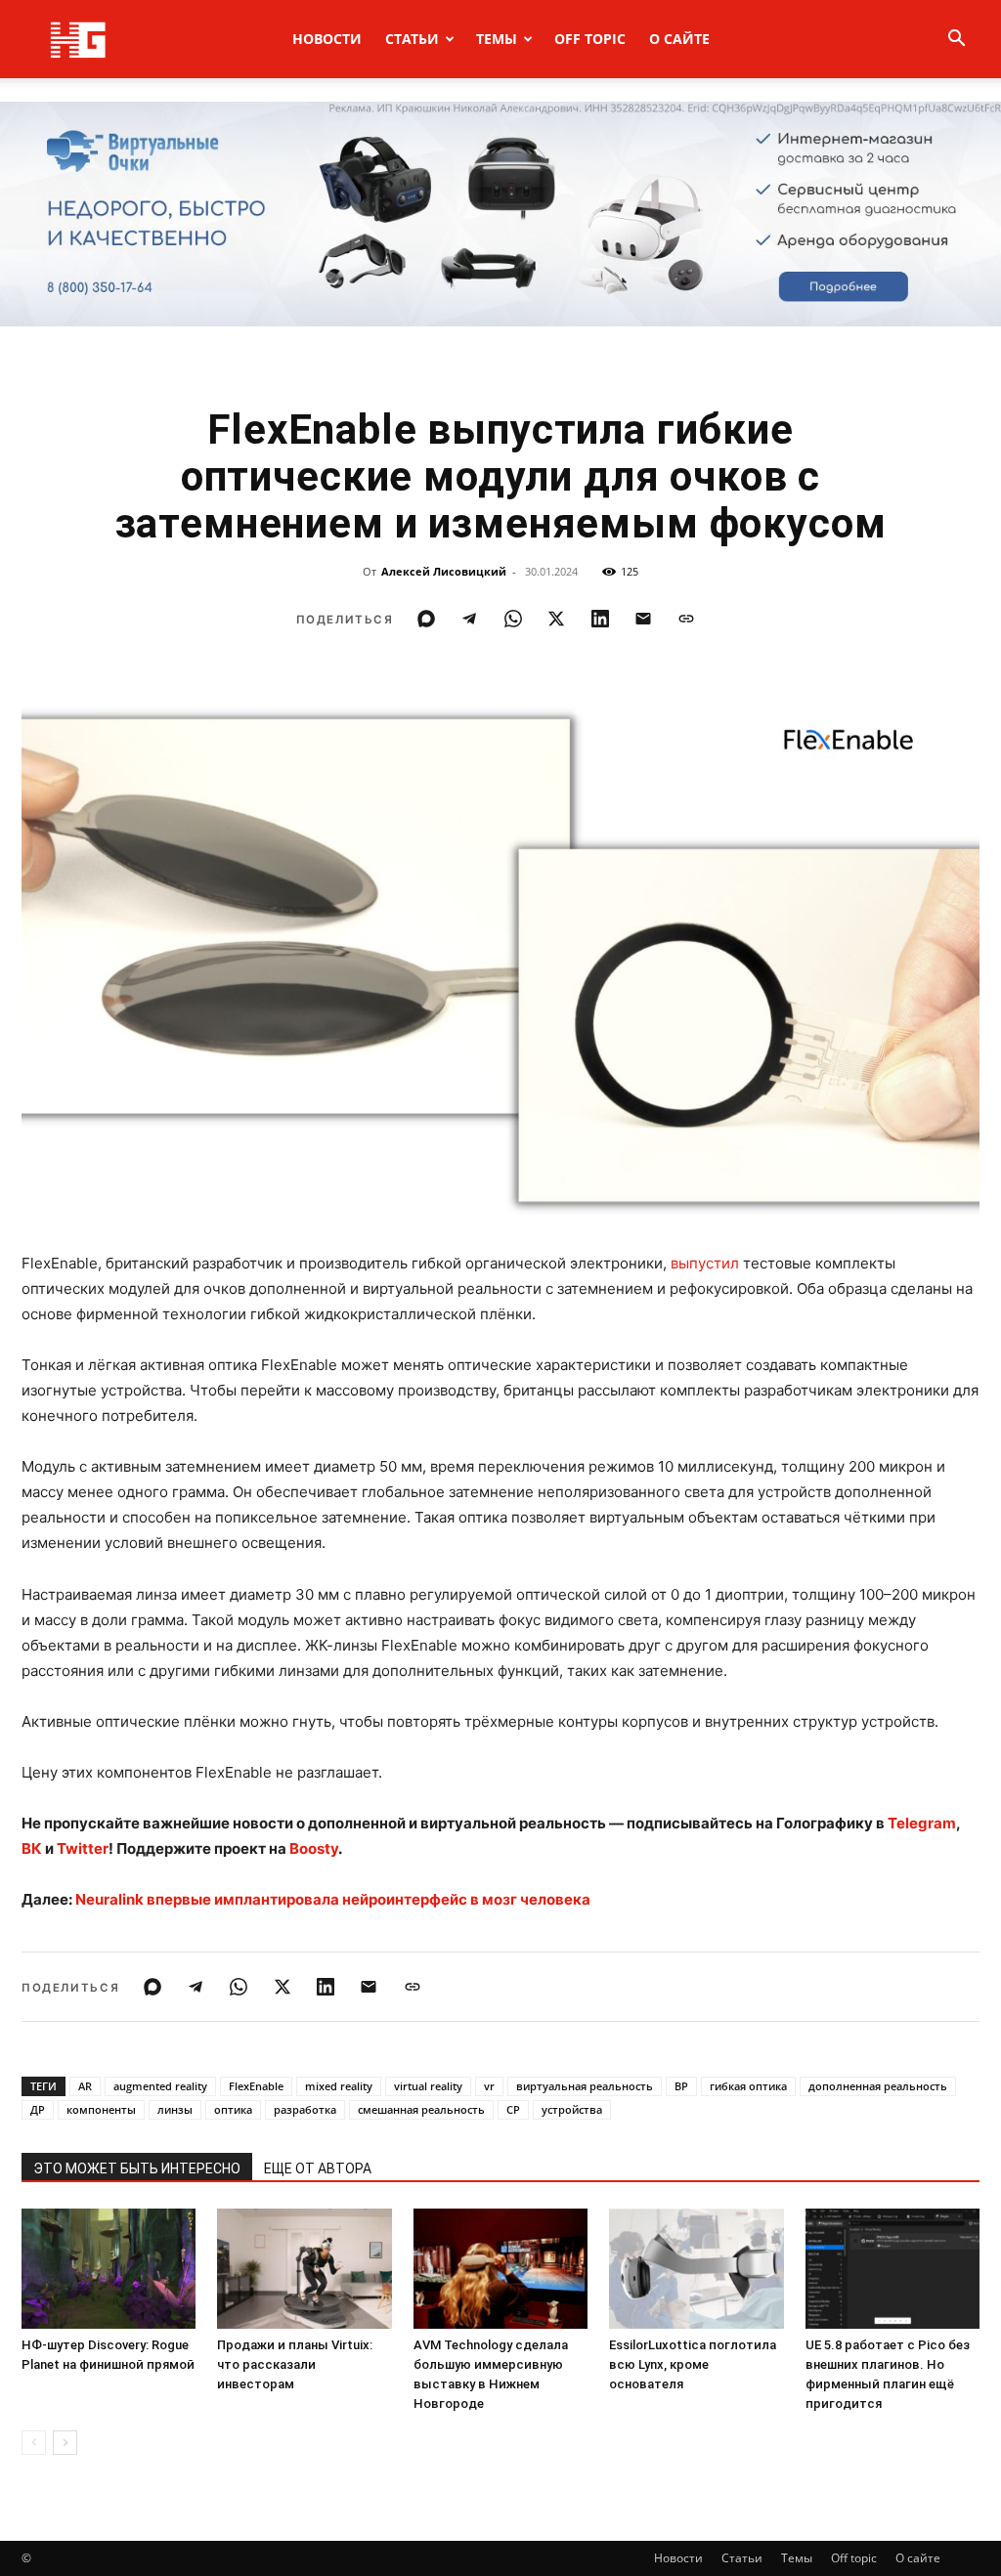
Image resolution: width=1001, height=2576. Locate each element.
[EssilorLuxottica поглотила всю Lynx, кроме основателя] (696, 2269)
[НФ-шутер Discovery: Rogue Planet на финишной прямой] (109, 2269)
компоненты (101, 2109)
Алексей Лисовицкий (444, 571)
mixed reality (339, 2086)
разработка (305, 2109)
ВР (681, 2086)
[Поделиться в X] (556, 619)
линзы (175, 2109)
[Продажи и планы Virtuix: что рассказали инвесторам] (304, 2269)
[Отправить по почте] (643, 619)
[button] (956, 41)
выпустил (705, 1263)
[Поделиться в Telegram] (469, 619)
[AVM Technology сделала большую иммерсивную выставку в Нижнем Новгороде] (500, 2269)
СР (513, 2109)
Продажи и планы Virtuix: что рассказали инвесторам (295, 2364)
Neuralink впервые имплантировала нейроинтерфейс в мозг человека (333, 1899)
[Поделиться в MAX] (426, 619)
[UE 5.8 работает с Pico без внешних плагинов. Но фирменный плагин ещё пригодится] (892, 2269)
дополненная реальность (878, 2086)
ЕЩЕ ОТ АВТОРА (318, 2168)
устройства (572, 2109)
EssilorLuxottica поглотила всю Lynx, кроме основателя (693, 2364)
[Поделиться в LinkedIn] (600, 619)
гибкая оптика (748, 2086)
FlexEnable (256, 2086)
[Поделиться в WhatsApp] (513, 619)
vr (489, 2086)
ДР (38, 2109)
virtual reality (428, 2086)
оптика (233, 2109)
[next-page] (65, 2443)
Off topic (590, 39)
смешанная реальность (421, 2109)
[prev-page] (34, 2443)
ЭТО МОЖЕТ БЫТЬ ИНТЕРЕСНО (137, 2168)
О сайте (679, 39)
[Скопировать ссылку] (686, 619)
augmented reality (160, 2086)
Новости (327, 39)
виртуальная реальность (585, 2086)
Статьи (412, 39)
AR (85, 2086)
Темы (497, 39)
